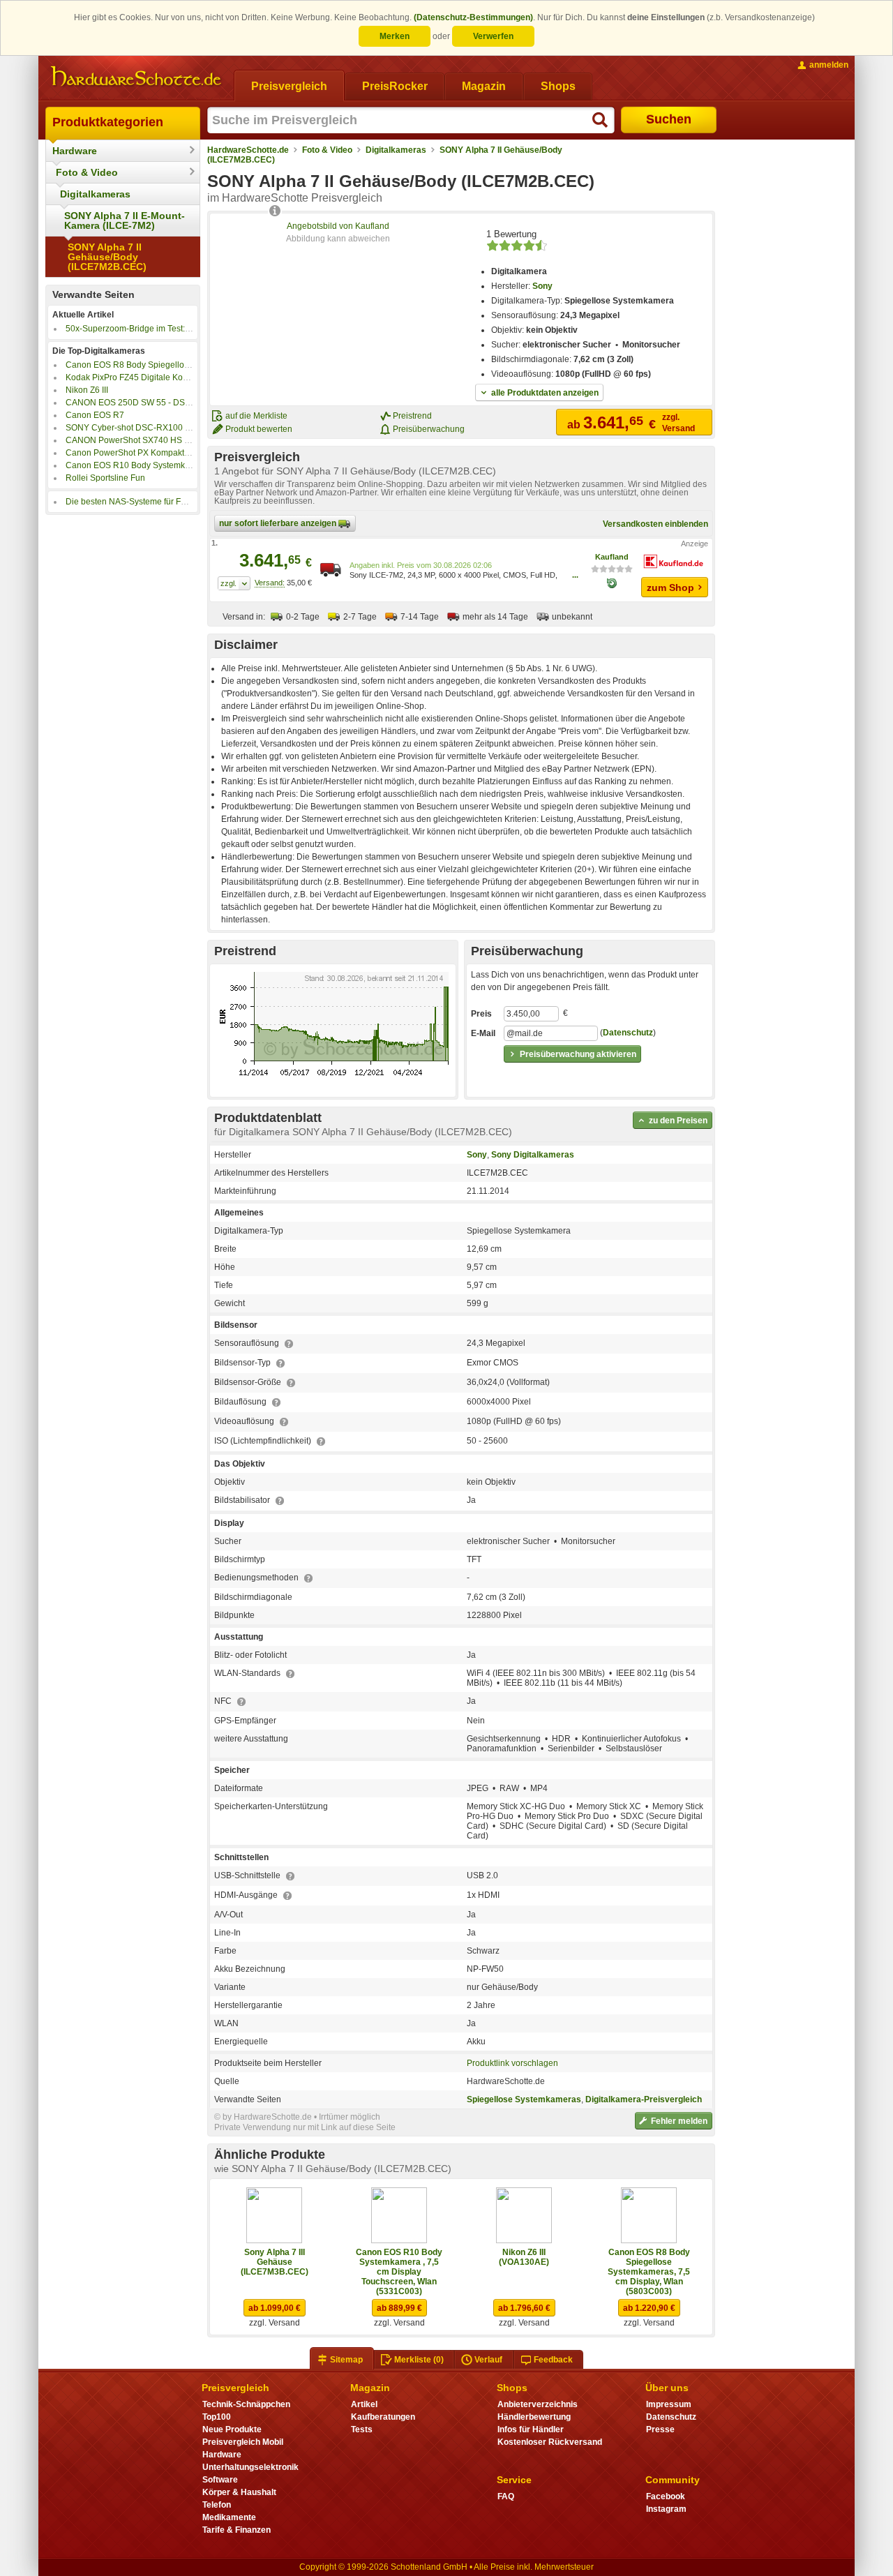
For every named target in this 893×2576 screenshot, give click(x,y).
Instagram (666, 2509)
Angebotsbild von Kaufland (338, 226)
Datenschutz (628, 1033)
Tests (362, 2429)
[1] (234, 583)
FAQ (506, 2496)
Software (220, 2480)
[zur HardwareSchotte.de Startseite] (136, 77)
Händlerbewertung (534, 2417)
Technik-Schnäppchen (246, 2404)
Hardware (75, 151)
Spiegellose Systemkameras (524, 2099)
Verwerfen (493, 36)
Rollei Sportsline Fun (105, 478)
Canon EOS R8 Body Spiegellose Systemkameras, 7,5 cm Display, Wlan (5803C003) (649, 2272)
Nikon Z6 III (87, 390)
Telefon (217, 2505)
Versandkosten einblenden (655, 524)
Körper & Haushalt (239, 2492)
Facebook (666, 2496)
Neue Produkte (232, 2429)
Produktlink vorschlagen (512, 2063)
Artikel (364, 2404)
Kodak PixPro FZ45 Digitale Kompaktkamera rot (156, 377)
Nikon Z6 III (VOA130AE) (524, 2257)
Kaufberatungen (383, 2417)
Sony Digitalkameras (533, 1155)
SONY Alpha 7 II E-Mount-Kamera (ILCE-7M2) (125, 220)
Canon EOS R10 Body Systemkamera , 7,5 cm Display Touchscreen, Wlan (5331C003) (399, 2272)
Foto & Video (87, 172)
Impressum (669, 2404)
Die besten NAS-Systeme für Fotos (131, 502)
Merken (395, 36)
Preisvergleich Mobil (243, 2442)
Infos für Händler (531, 2429)
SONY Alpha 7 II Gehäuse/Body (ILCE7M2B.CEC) (107, 257)
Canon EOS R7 (95, 415)
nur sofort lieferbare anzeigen (279, 523)
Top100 (217, 2417)
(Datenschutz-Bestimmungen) (473, 17)
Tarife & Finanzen (237, 2530)
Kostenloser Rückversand (550, 2442)
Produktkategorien (108, 122)
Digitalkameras (95, 194)
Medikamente (229, 2517)
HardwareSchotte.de (248, 150)
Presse (660, 2429)
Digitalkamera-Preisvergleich (644, 2099)
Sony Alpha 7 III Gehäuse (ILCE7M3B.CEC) (275, 2262)
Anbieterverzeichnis (538, 2404)
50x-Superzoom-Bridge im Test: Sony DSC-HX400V (164, 329)
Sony (542, 286)
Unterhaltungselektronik (250, 2467)
